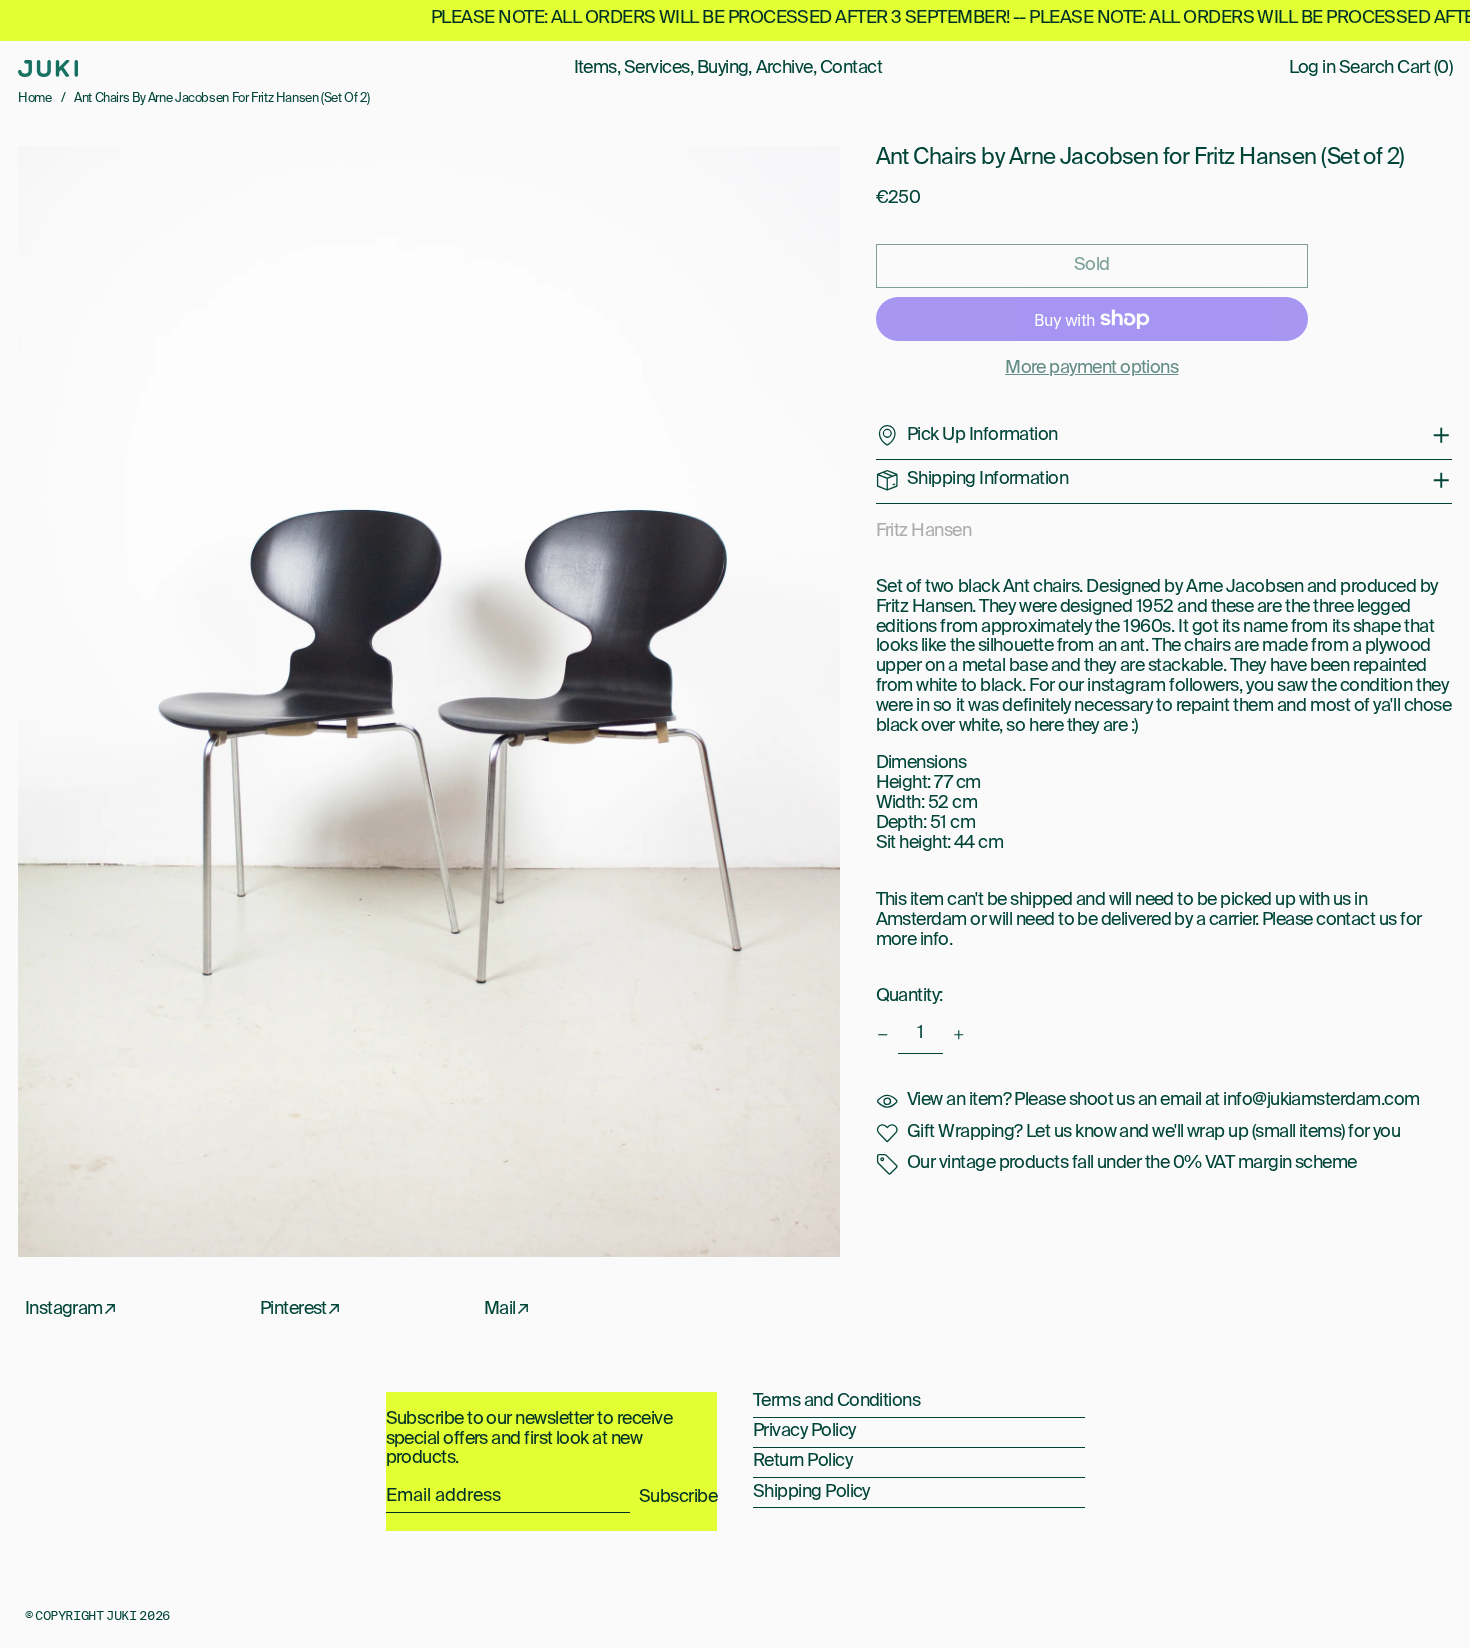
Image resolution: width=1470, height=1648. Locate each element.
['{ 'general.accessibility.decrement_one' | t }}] (883, 1035)
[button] (429, 701)
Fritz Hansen (924, 531)
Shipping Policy (811, 1492)
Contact (851, 68)
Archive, (786, 68)
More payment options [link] (1091, 368)
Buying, (724, 68)
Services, (658, 68)
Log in (1312, 68)
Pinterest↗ (300, 1309)
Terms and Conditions (836, 1401)
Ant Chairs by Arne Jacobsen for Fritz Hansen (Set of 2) (221, 98)
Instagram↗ (71, 1309)
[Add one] (959, 1035)
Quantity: (909, 996)
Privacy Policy (804, 1431)
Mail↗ (506, 1309)
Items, (597, 68)
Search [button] (1366, 68)
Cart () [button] (1424, 68)
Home (35, 98)
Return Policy (802, 1461)
